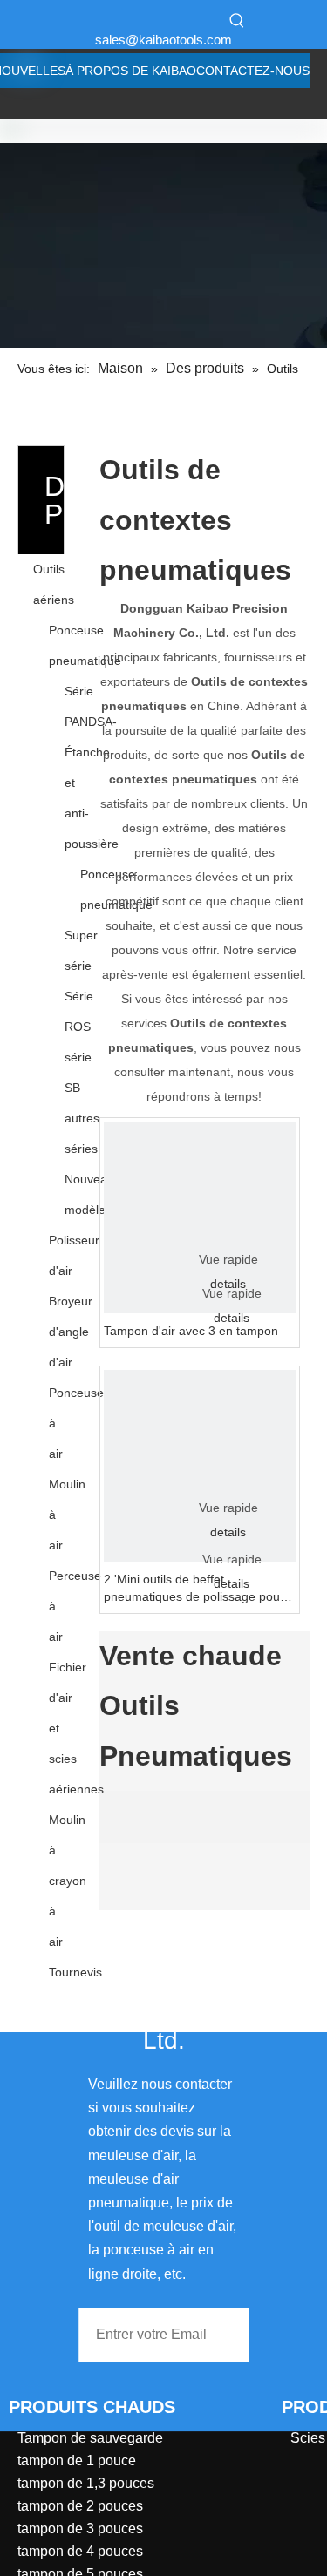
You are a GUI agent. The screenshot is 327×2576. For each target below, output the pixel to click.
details (232, 1318)
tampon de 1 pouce (77, 2461)
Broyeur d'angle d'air (71, 1332)
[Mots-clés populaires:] (237, 20)
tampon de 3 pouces (80, 2529)
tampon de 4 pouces (80, 2551)
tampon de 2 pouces (80, 2506)
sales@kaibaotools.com (163, 40)
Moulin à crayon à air (68, 1881)
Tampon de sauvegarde (90, 2438)
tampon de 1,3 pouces (86, 2483)
